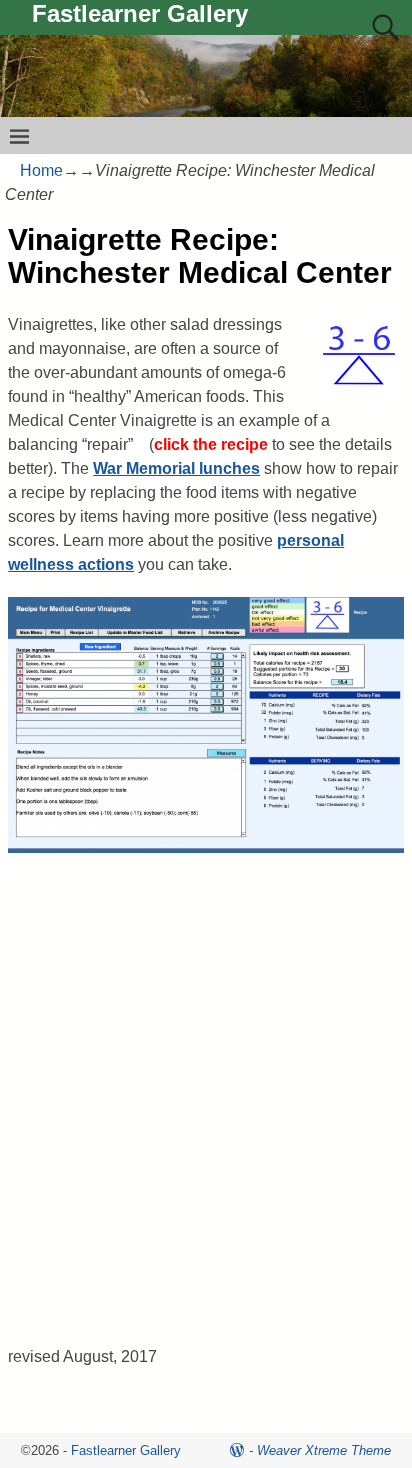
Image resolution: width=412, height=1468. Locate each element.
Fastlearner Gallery (140, 13)
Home (41, 170)
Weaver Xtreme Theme (324, 1450)
